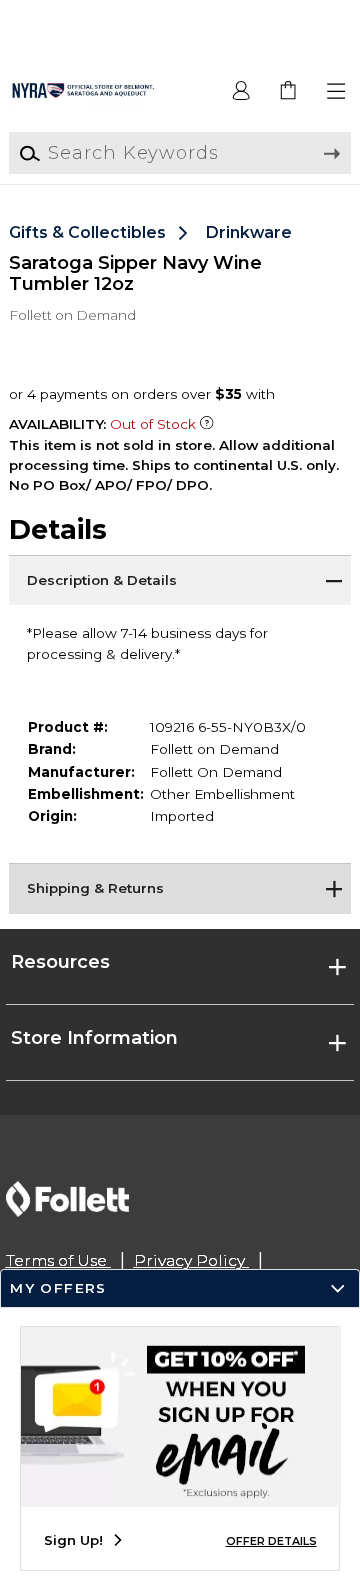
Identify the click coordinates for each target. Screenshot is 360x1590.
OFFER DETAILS (271, 1541)
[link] (289, 91)
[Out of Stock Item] (207, 424)
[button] (336, 91)
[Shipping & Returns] (180, 888)
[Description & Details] (180, 580)
